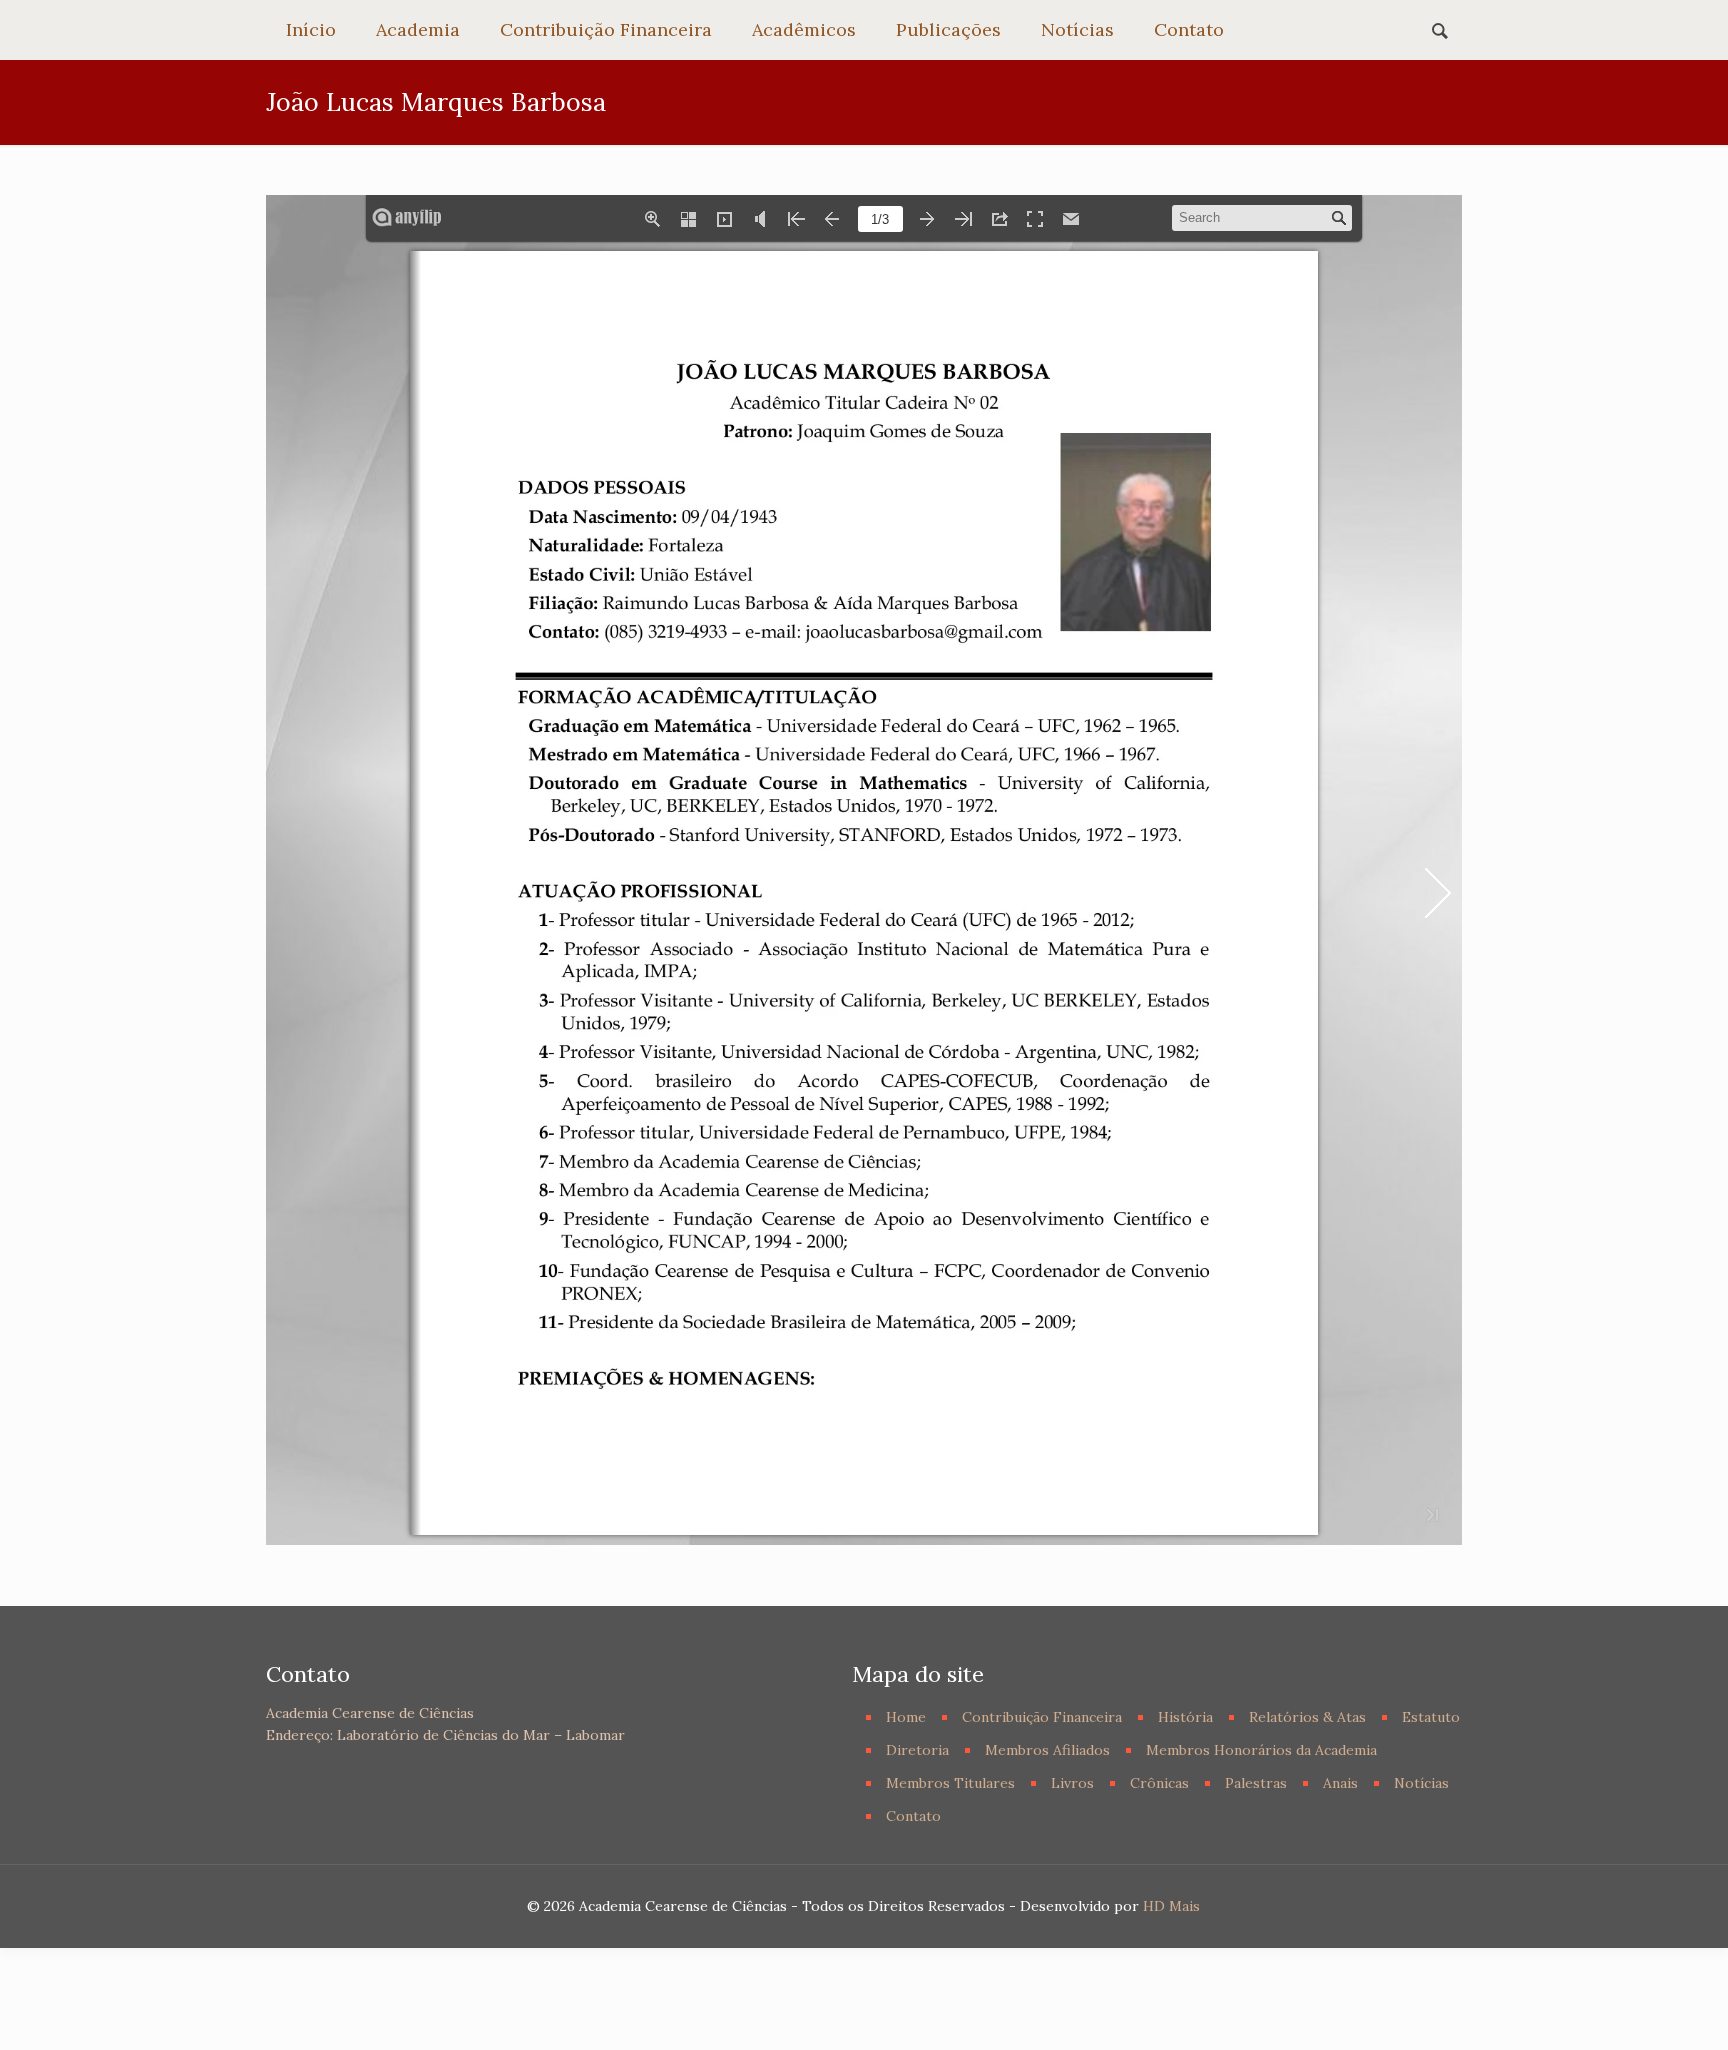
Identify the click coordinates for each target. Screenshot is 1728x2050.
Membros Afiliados (1047, 1750)
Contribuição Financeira (1042, 1717)
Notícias (1421, 1783)
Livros (1072, 1783)
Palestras (1256, 1783)
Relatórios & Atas (1307, 1717)
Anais (1340, 1783)
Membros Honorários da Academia (1261, 1750)
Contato (913, 1816)
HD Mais (1171, 1906)
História (1185, 1717)
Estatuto (1431, 1717)
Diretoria (917, 1750)
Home (906, 1717)
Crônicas (1159, 1783)
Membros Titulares (950, 1783)
